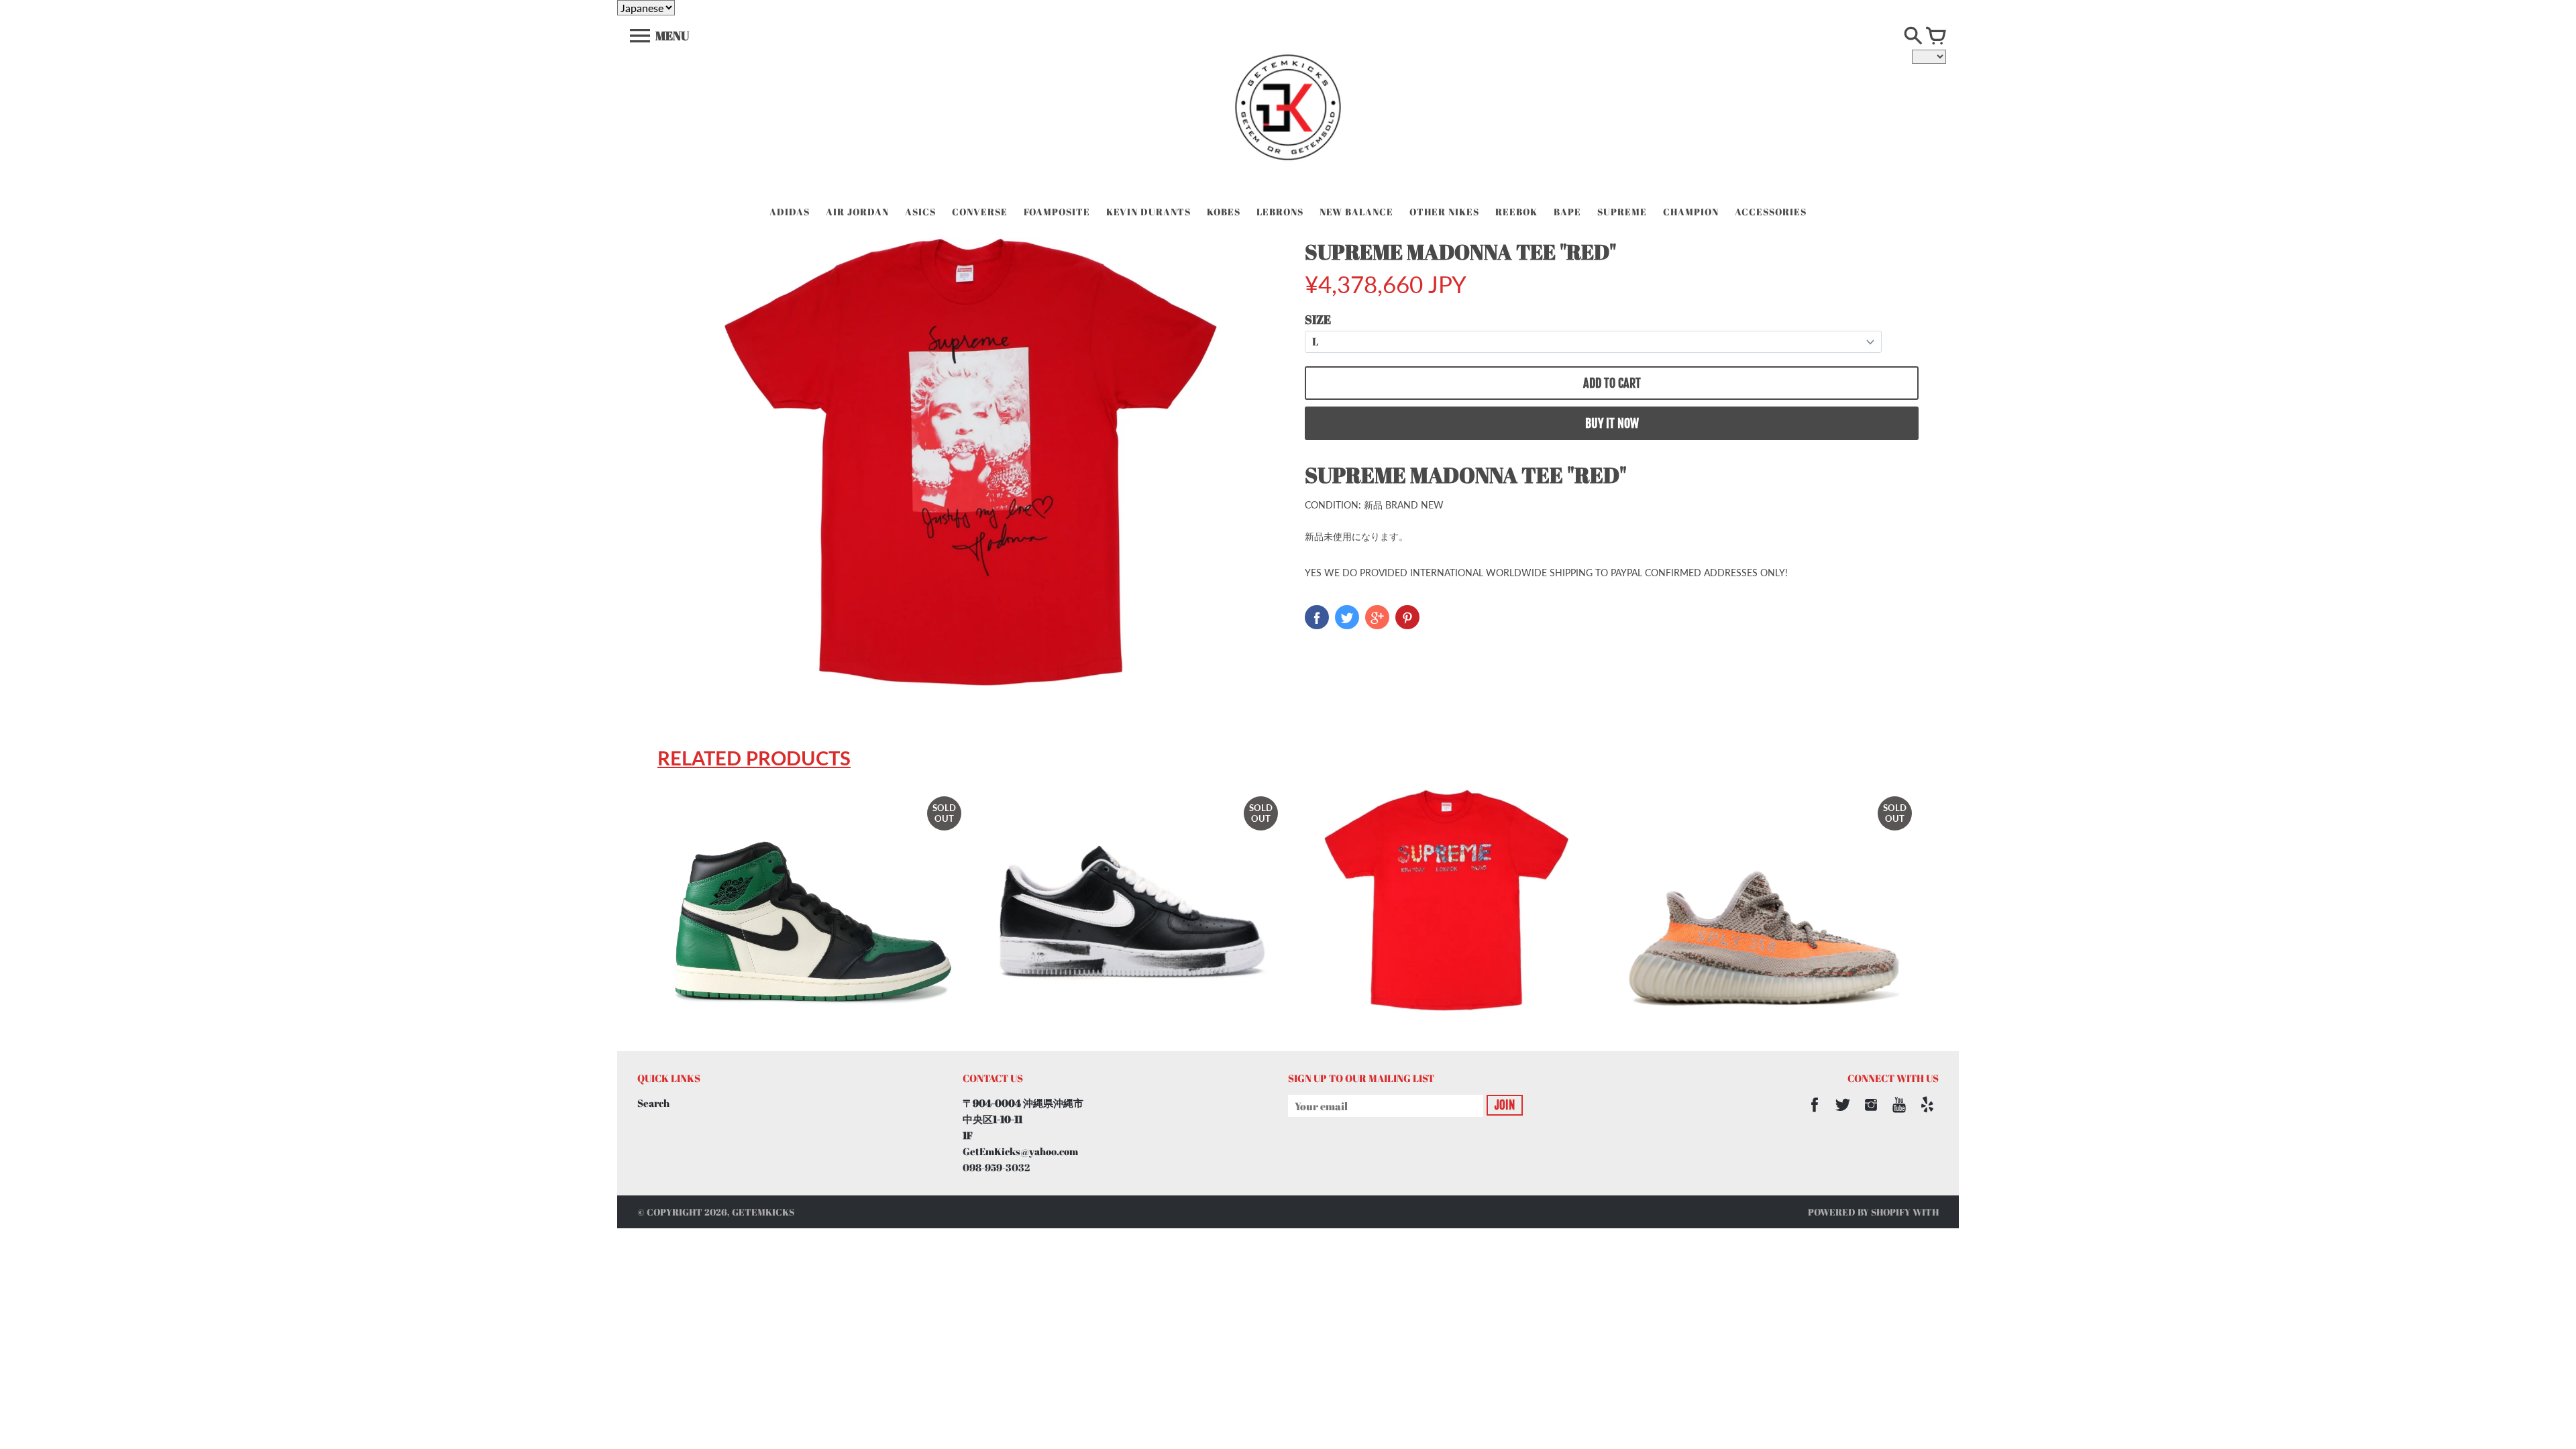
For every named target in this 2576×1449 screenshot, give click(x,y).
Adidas (790, 212)
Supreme (1622, 212)
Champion (1691, 212)
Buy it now (1612, 423)
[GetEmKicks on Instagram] (1871, 1114)
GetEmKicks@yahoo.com (1020, 1151)
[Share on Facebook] (1317, 617)
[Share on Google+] (1377, 617)
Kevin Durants (1148, 212)
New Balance (1356, 212)
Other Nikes (1444, 212)
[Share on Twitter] (1347, 617)
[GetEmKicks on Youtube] (1899, 1114)
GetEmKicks (763, 1212)
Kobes (1224, 212)
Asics (920, 212)
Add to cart (1612, 383)
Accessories (1771, 212)
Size (1318, 319)
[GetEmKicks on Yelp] (1927, 1114)
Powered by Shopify (1859, 1212)
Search (653, 1103)
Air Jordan (857, 212)
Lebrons (1280, 212)
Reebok (1516, 212)
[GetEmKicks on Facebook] (1815, 1114)
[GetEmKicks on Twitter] (1843, 1114)
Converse (980, 212)
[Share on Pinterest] (1407, 617)
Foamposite (1057, 212)
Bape (1567, 212)
